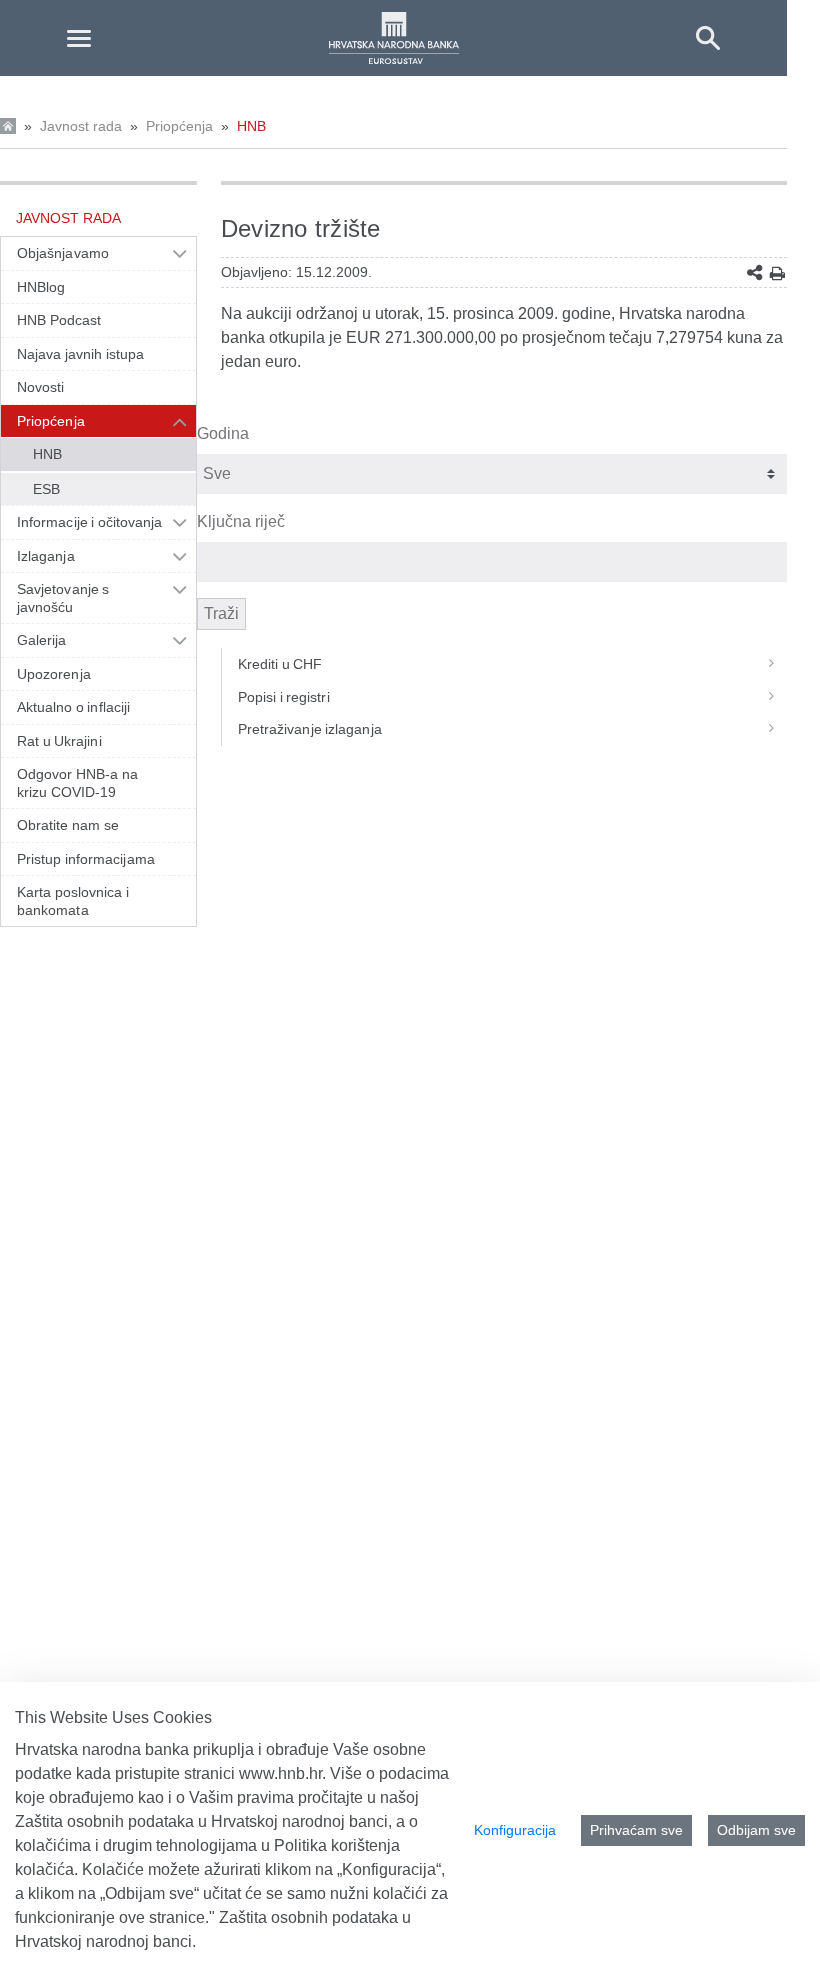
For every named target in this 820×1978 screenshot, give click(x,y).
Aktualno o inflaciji (73, 707)
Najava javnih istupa (80, 354)
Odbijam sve (756, 1830)
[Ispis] (777, 273)
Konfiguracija (515, 1830)
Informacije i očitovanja (89, 522)
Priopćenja (179, 126)
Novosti (41, 387)
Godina (223, 433)
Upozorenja (54, 674)
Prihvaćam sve (636, 1830)
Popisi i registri (284, 697)
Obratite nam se (68, 825)
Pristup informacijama (86, 859)
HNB (251, 126)
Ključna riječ (241, 521)
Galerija (42, 640)
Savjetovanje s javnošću (63, 598)
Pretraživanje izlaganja (310, 729)
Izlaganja (46, 556)
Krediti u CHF (280, 664)
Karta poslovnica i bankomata (73, 901)
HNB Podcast (59, 320)
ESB (46, 489)
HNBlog (41, 287)
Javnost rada (81, 126)
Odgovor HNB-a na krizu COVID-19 (77, 783)
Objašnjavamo (63, 253)
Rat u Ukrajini (59, 741)
